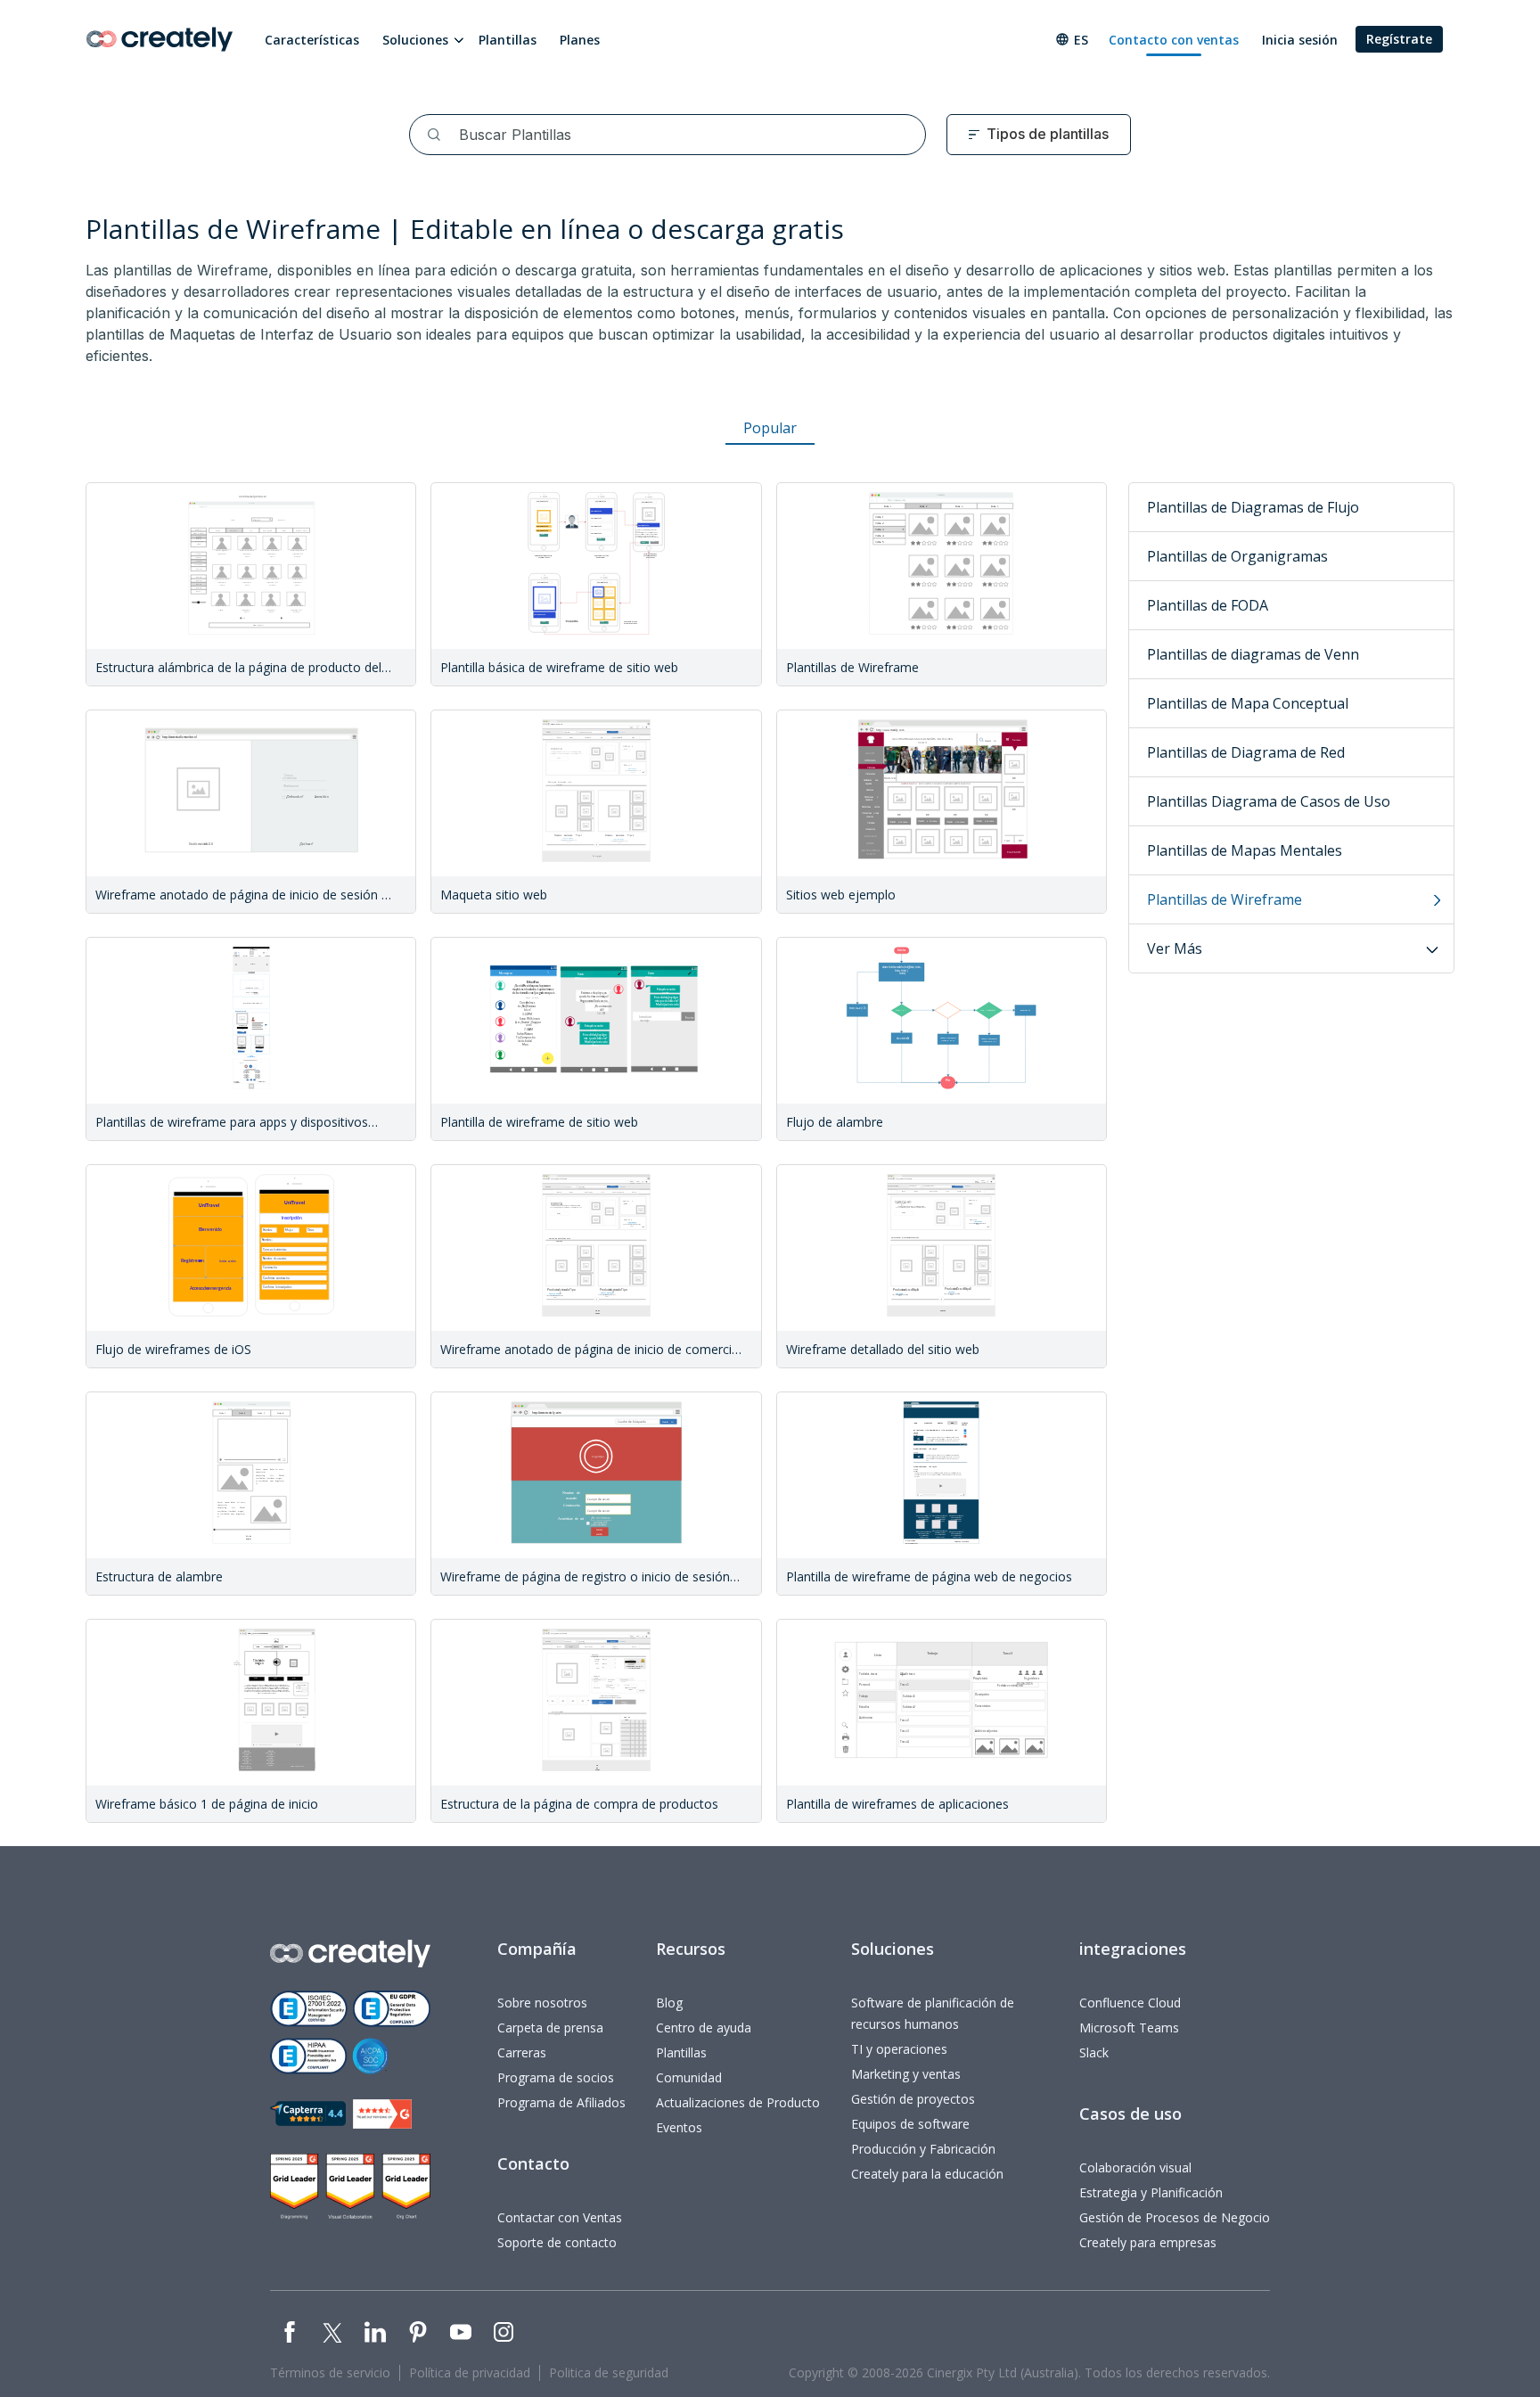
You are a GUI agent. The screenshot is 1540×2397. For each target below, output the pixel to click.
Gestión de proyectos (913, 2099)
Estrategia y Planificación (1151, 2192)
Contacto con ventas (1174, 40)
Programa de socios (556, 2077)
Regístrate (1399, 39)
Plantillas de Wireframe (1225, 899)
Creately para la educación (927, 2174)
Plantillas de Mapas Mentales (1245, 850)
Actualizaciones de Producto (738, 2102)
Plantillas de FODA (1208, 605)
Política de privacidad (470, 2372)
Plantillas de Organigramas (1237, 556)
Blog (669, 2003)
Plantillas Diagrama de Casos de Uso (1269, 801)
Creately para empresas (1148, 2242)
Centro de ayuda (704, 2028)
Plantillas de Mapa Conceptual (1248, 703)
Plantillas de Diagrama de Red (1246, 752)
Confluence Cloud (1130, 2003)
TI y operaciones (899, 2049)
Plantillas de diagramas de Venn (1253, 654)
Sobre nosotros (542, 2003)
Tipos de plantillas (1048, 134)
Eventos (679, 2127)
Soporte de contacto (557, 2242)
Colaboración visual (1135, 2167)
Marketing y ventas (906, 2074)
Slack (1094, 2052)
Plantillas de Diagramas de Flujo (1253, 507)
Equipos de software (910, 2124)
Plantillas (508, 40)
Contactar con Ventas (560, 2217)
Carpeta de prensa (550, 2028)
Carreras (522, 2052)
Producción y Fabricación (923, 2149)
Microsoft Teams (1129, 2028)
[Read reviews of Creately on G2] (382, 2114)
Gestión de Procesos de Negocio (1175, 2217)
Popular (770, 428)
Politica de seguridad (609, 2372)
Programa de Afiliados (561, 2102)
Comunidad (689, 2077)
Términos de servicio (330, 2372)
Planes (580, 40)
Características (312, 40)
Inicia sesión (1300, 40)
